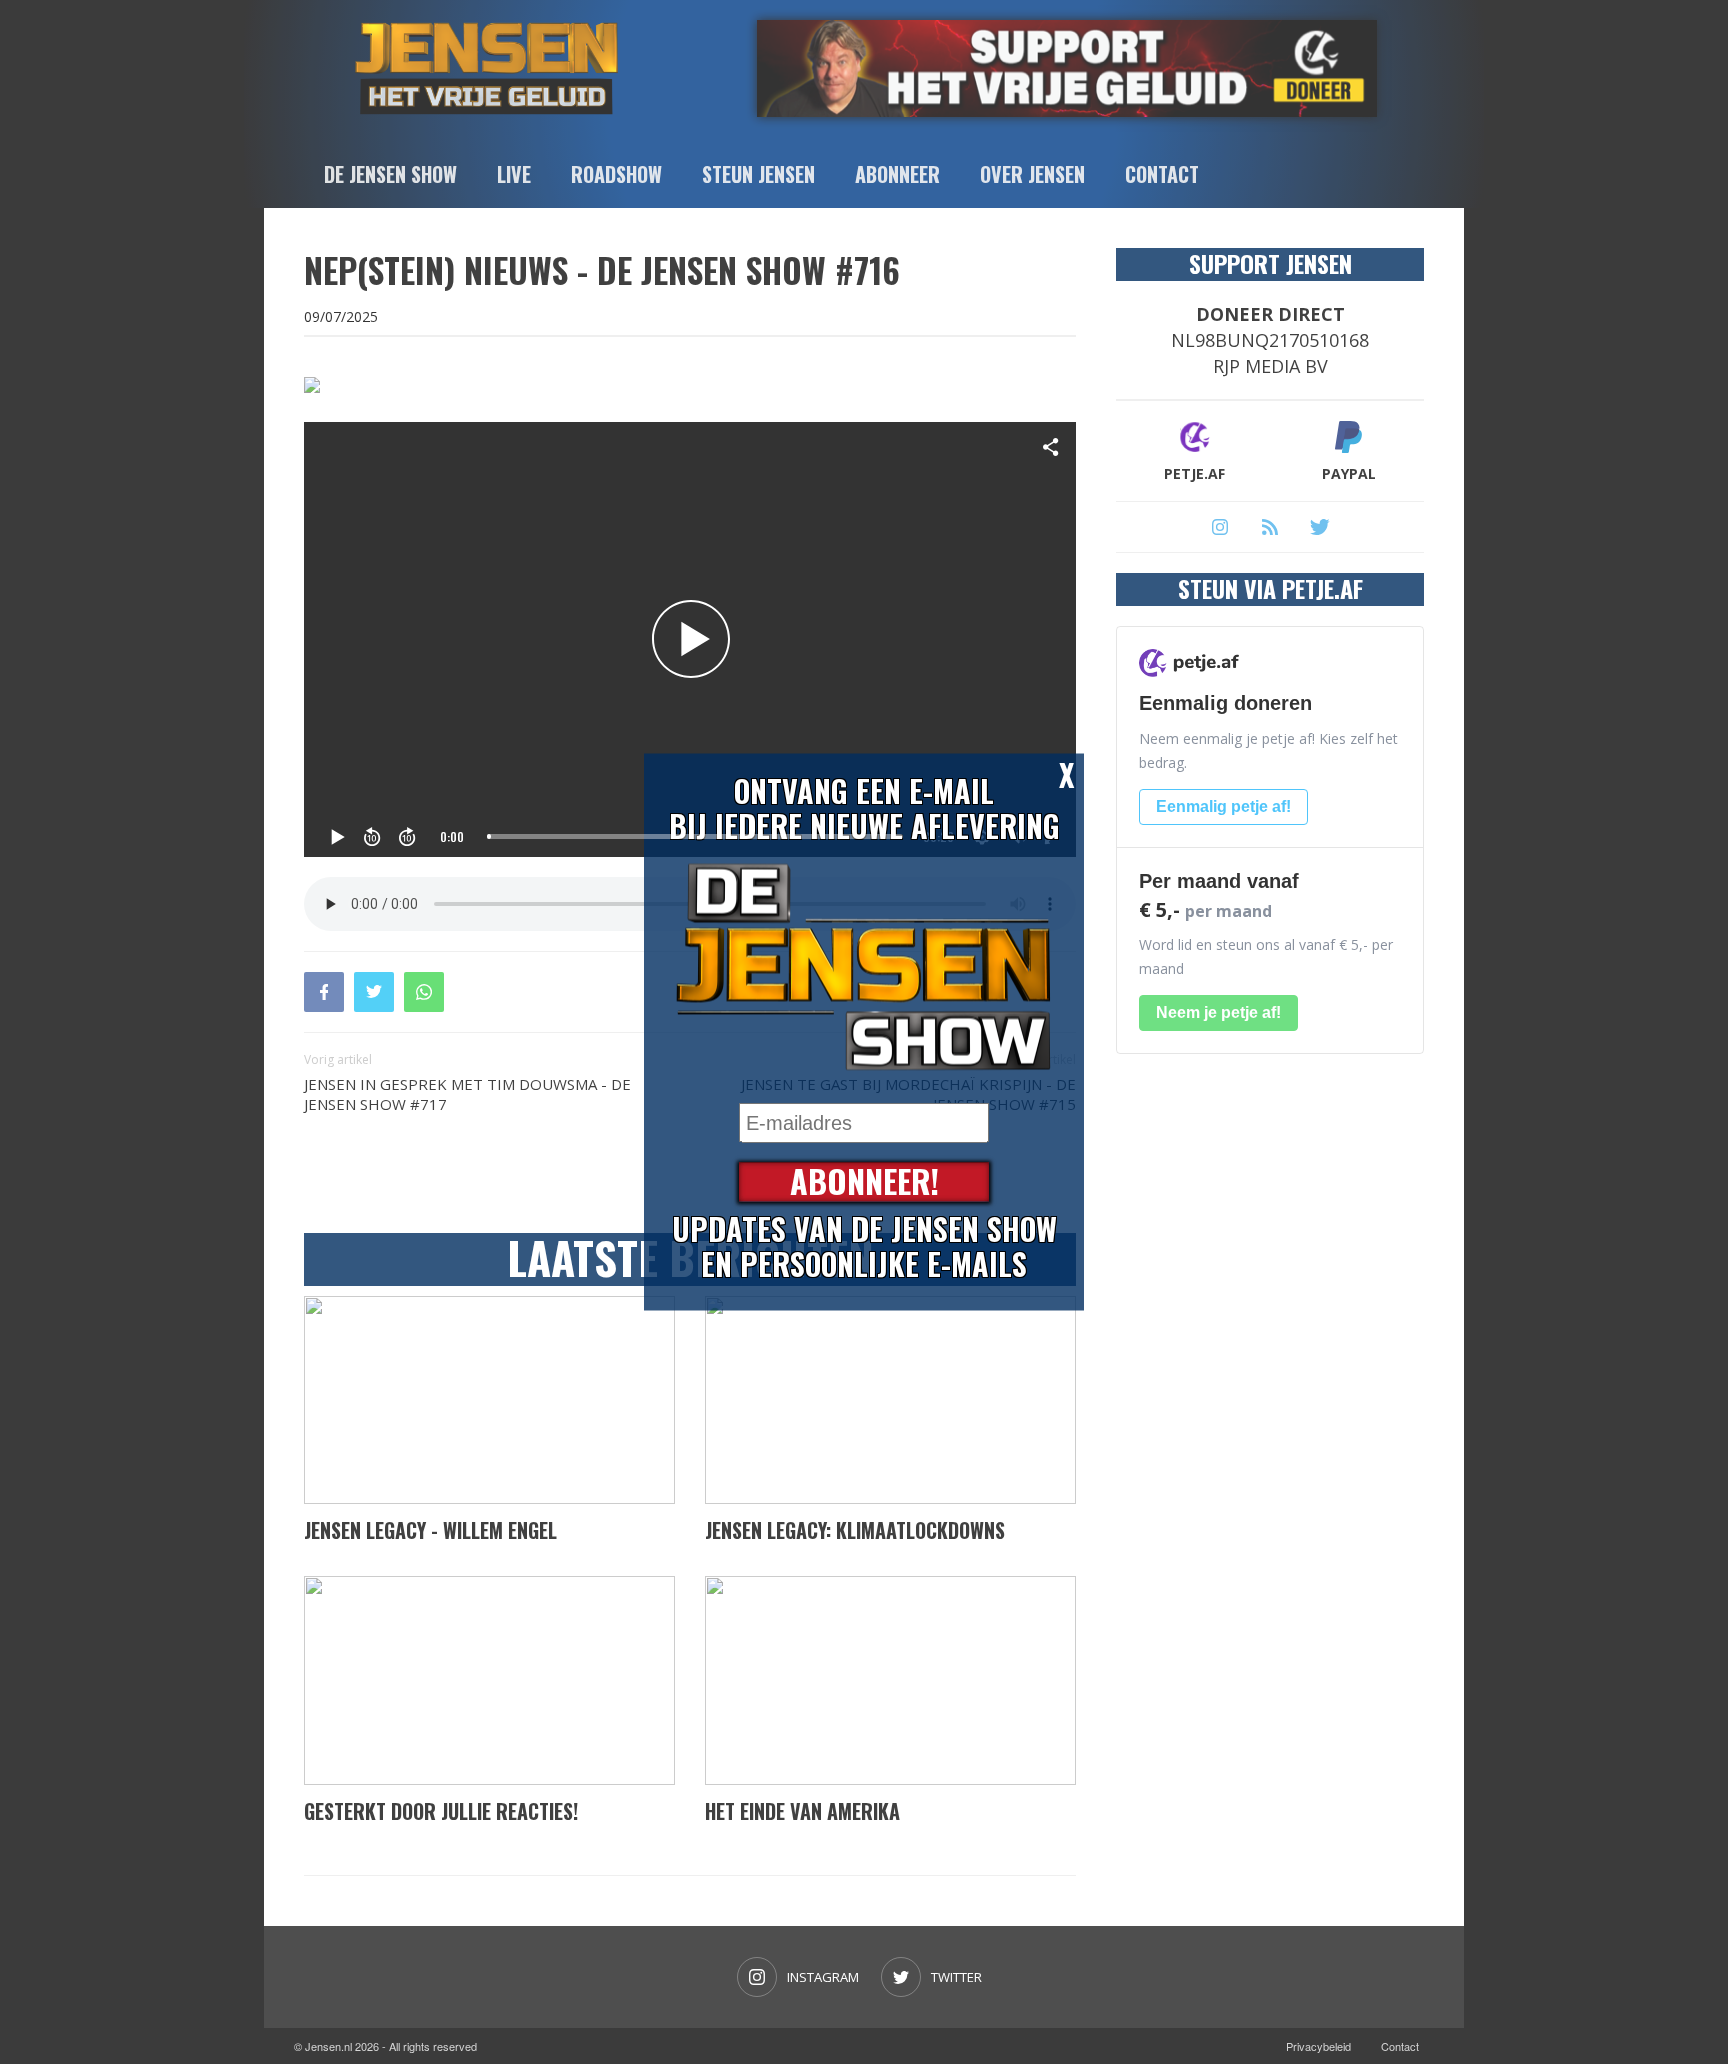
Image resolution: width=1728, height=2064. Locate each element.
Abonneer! (864, 1182)
